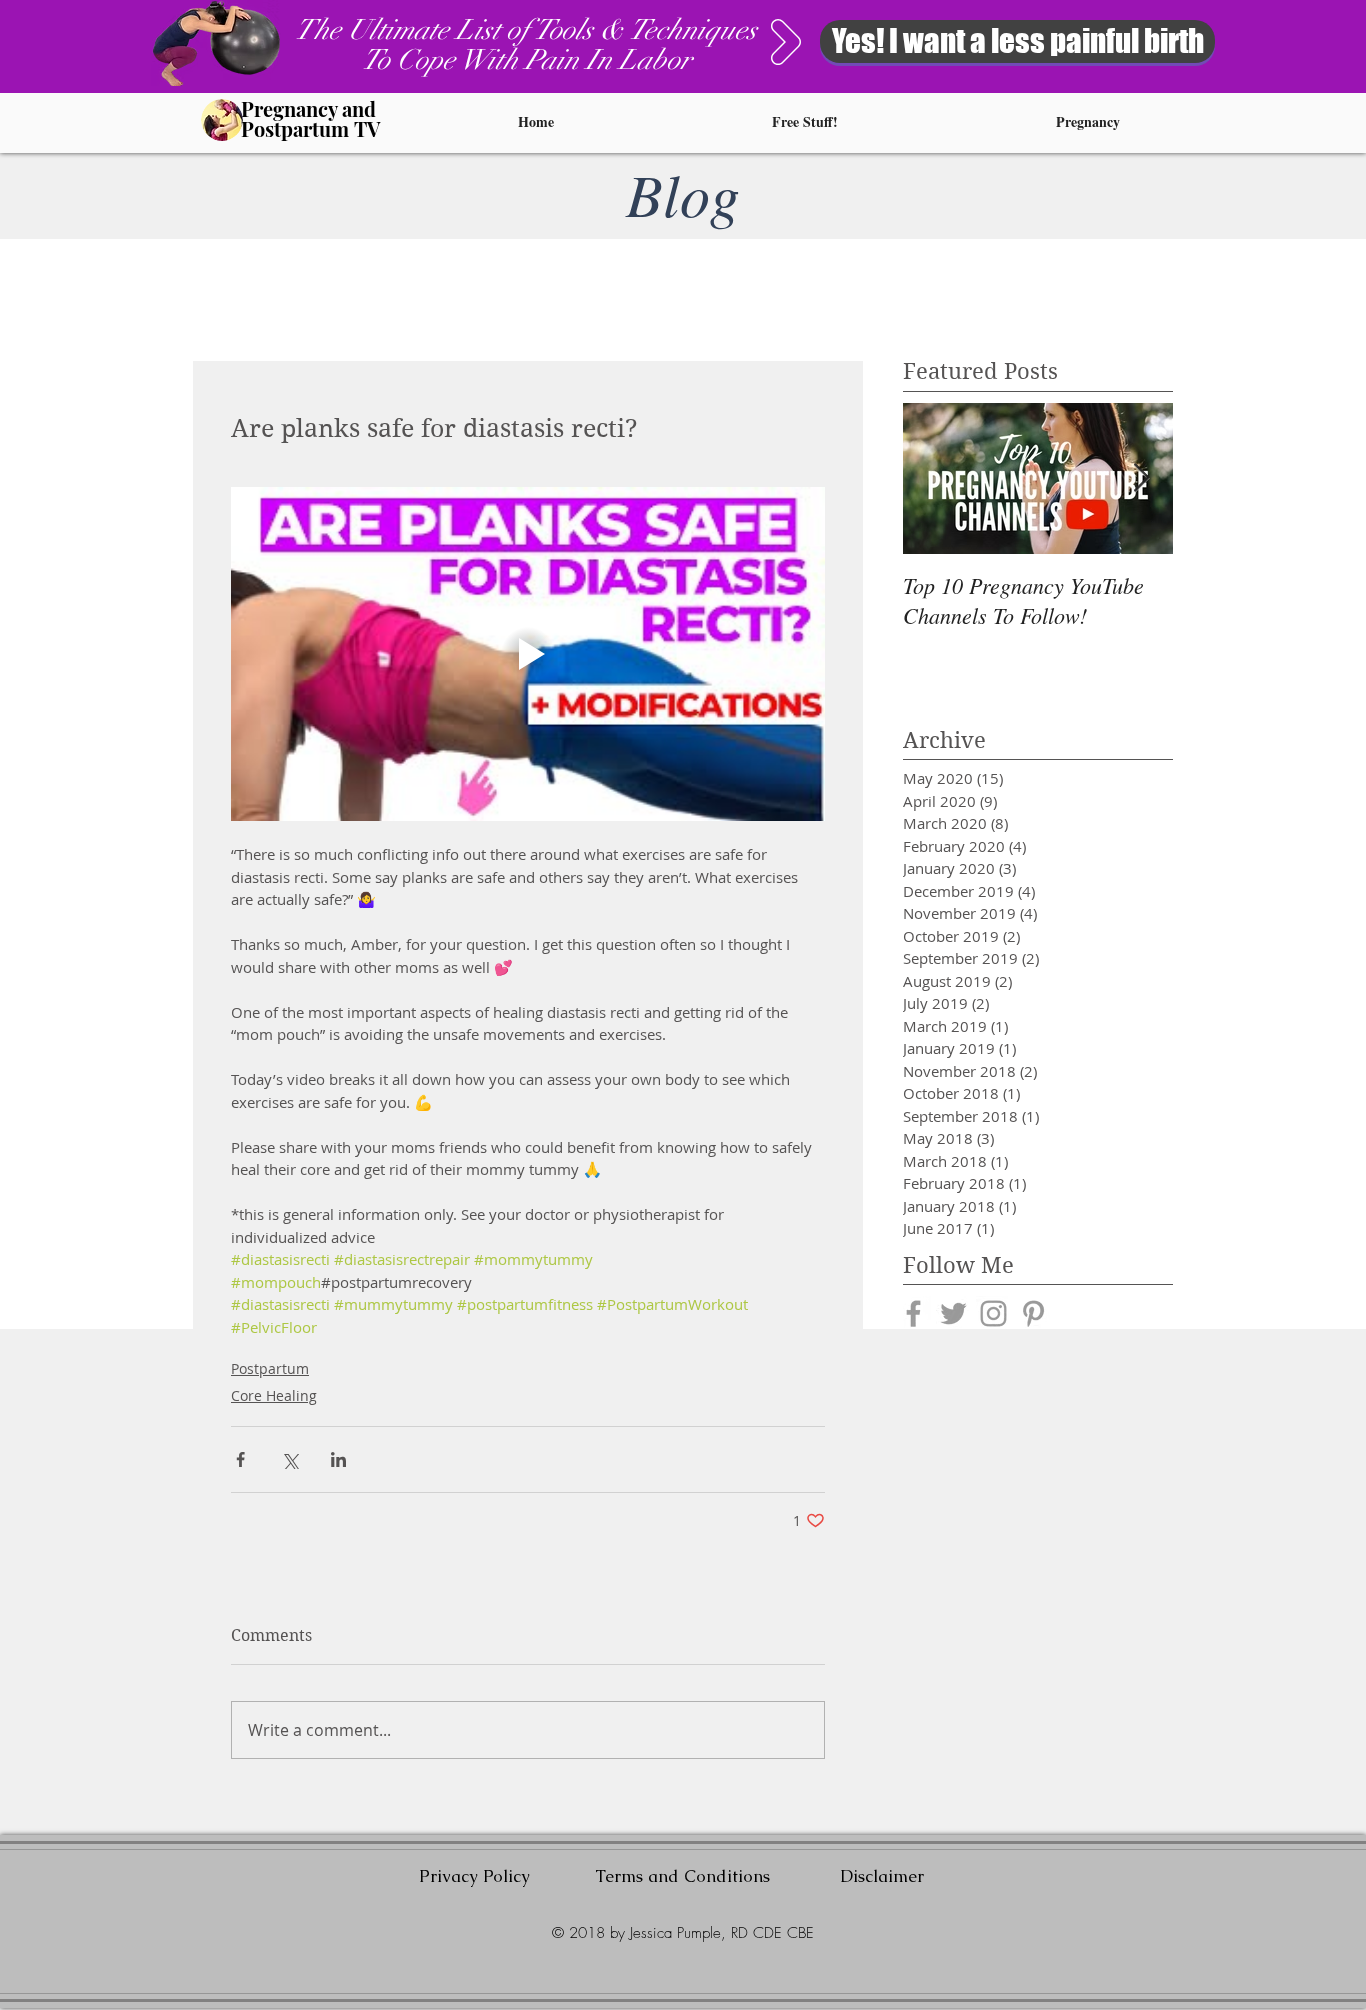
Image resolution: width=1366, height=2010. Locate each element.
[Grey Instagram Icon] (993, 1313)
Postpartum (270, 1368)
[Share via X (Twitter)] (289, 1459)
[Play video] (528, 654)
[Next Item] (1141, 478)
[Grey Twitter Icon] (953, 1313)
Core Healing (274, 1395)
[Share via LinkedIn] (338, 1459)
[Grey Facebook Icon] (913, 1313)
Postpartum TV (310, 128)
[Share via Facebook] (240, 1459)
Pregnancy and (308, 108)
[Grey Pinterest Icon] (1033, 1313)
